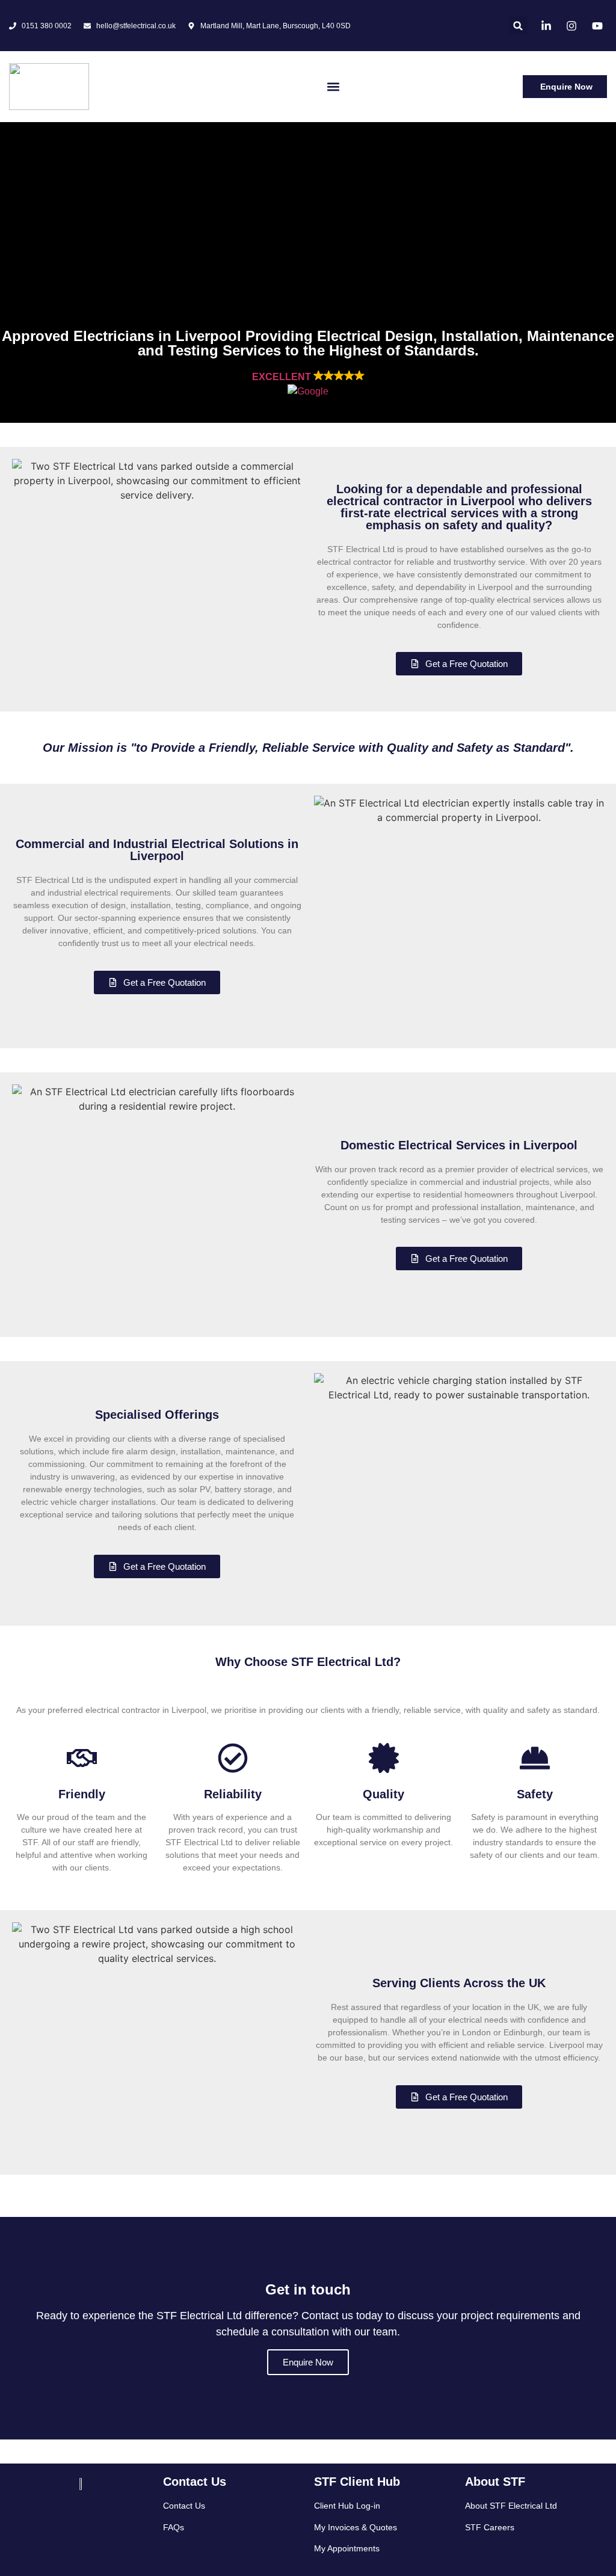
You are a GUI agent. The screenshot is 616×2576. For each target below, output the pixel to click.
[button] (518, 26)
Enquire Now (308, 2362)
